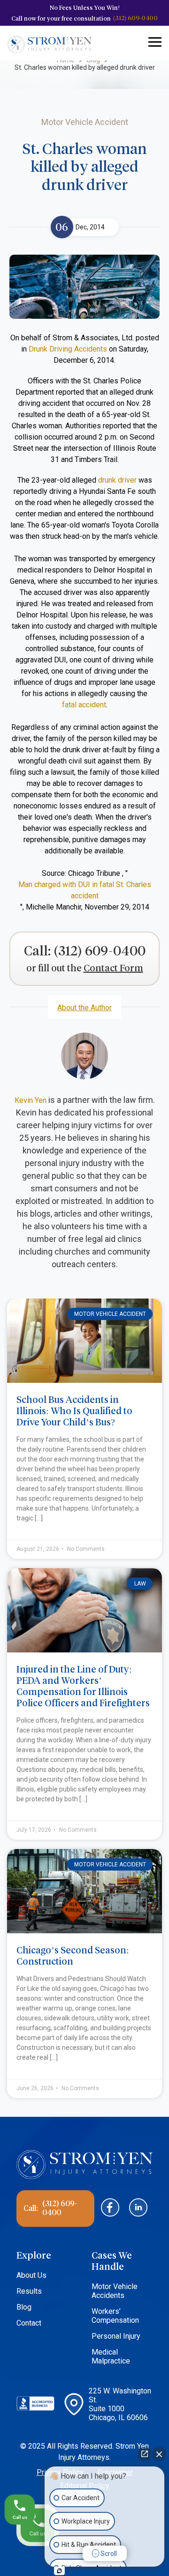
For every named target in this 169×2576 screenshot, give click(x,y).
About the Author (84, 1008)
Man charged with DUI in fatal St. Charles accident (85, 890)
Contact (29, 2323)
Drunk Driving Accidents (68, 349)
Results (29, 2291)
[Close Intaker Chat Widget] (159, 2454)
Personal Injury (116, 2336)
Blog (24, 2307)
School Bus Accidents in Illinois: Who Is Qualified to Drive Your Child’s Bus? (74, 1411)
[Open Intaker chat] (59, 2571)
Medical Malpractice (111, 2356)
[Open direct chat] (145, 2454)
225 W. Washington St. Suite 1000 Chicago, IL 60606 (120, 2404)
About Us (31, 2275)
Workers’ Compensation (115, 2316)
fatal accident (84, 705)
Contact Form (113, 969)
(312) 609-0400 (135, 18)
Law (140, 1584)
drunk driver (117, 480)
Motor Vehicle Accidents (115, 2291)
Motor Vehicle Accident (110, 1314)
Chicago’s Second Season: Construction (73, 1956)
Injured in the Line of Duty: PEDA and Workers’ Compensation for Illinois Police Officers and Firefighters (83, 1686)
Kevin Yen (31, 1100)
